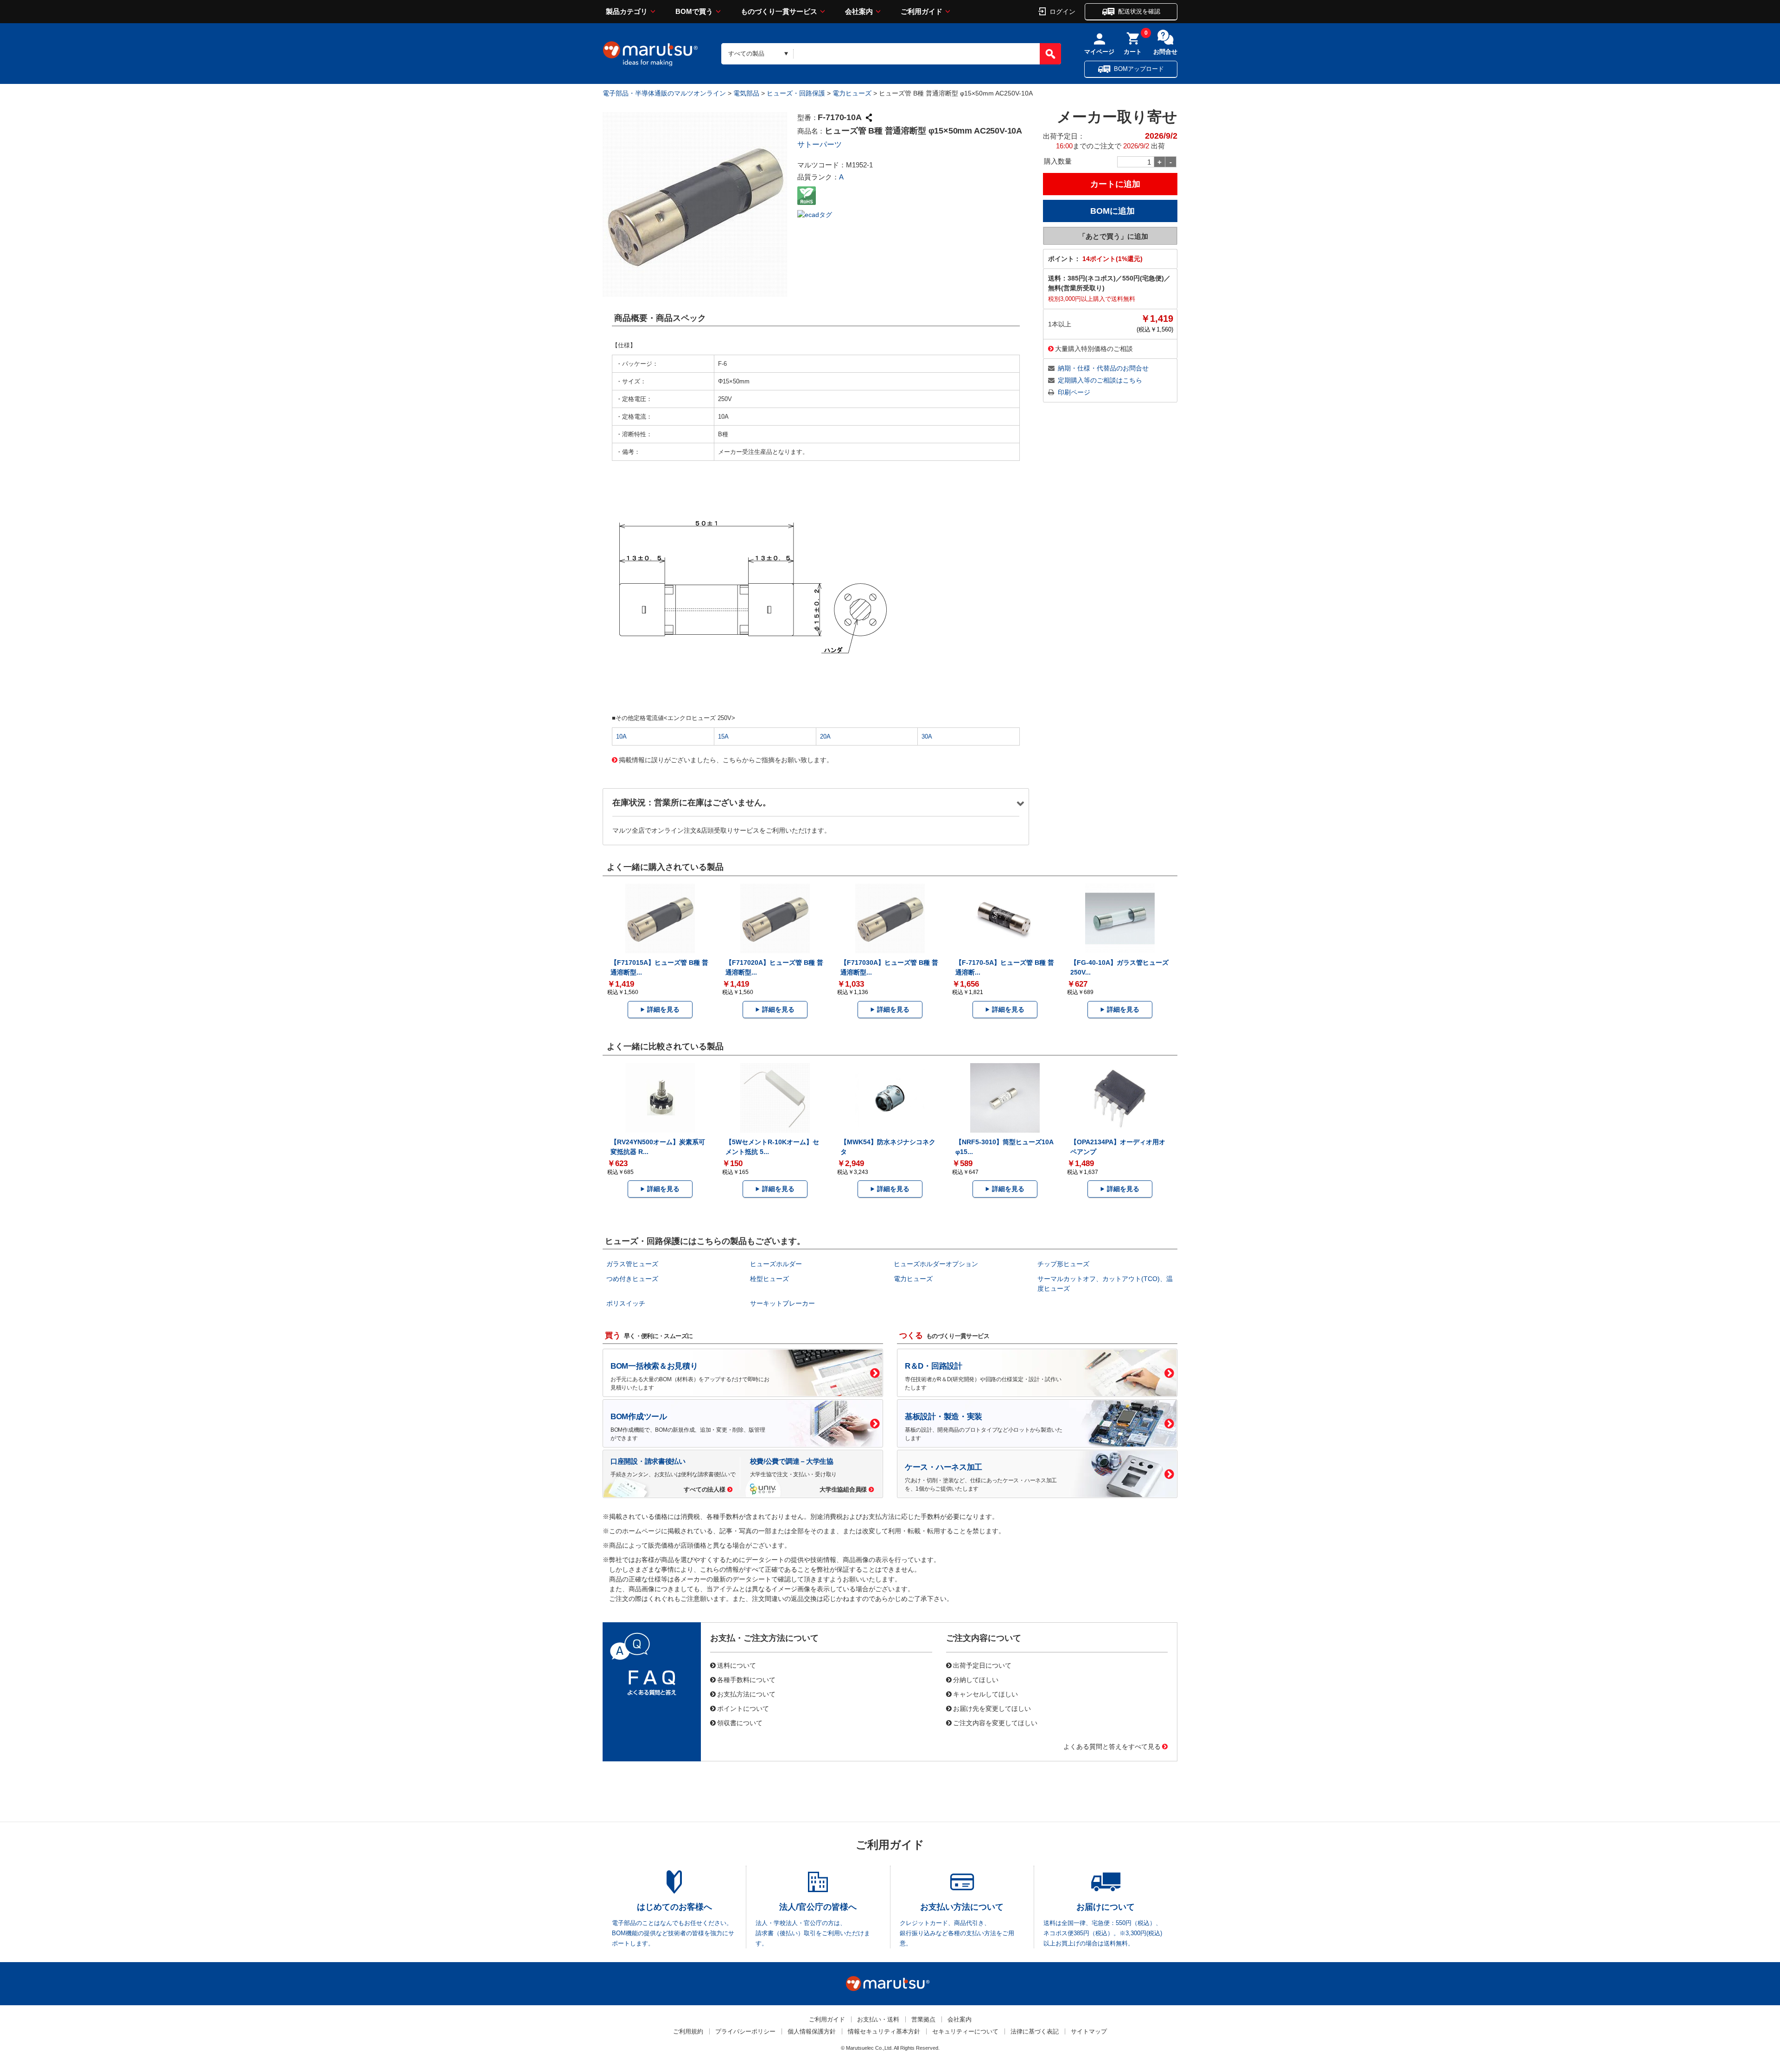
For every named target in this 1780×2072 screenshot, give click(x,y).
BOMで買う (694, 11)
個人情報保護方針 (812, 2031)
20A (825, 736)
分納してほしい (976, 1679)
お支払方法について (746, 1694)
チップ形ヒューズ (1063, 1264)
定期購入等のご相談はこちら (1100, 380)
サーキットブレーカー (782, 1303)
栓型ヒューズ (769, 1279)
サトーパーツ (820, 144)
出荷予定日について (982, 1665)
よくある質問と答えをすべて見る (1112, 1746)
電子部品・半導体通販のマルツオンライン (664, 93)
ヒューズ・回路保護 (796, 93)
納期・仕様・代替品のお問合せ (1103, 368)
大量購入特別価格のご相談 (1094, 348)
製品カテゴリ (627, 11)
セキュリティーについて (965, 2031)
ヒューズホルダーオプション (936, 1264)
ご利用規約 (688, 2031)
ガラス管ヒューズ (632, 1264)
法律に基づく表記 (1035, 2031)
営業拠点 (923, 2019)
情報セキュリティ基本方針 (884, 2031)
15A (723, 736)
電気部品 (746, 93)
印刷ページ (1074, 392)
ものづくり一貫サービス (779, 11)
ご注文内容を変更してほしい (995, 1722)
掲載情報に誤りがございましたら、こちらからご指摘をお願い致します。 (726, 759)
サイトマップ (1089, 2031)
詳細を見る (663, 1009)
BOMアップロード (1139, 69)
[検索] (1050, 54)
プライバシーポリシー (745, 2031)
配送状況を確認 (1139, 11)
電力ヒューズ (852, 93)
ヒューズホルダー (776, 1264)
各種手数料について (746, 1679)
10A (621, 736)
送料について (737, 1665)
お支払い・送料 (878, 2019)
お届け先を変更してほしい (992, 1708)
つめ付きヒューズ (632, 1279)
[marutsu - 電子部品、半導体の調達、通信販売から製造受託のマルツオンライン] (650, 54)
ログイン (1062, 11)
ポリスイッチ (626, 1303)
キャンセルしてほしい (985, 1694)
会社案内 (859, 11)
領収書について (740, 1722)
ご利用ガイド (922, 11)
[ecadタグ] (815, 214)
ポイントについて (743, 1708)
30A (927, 736)
